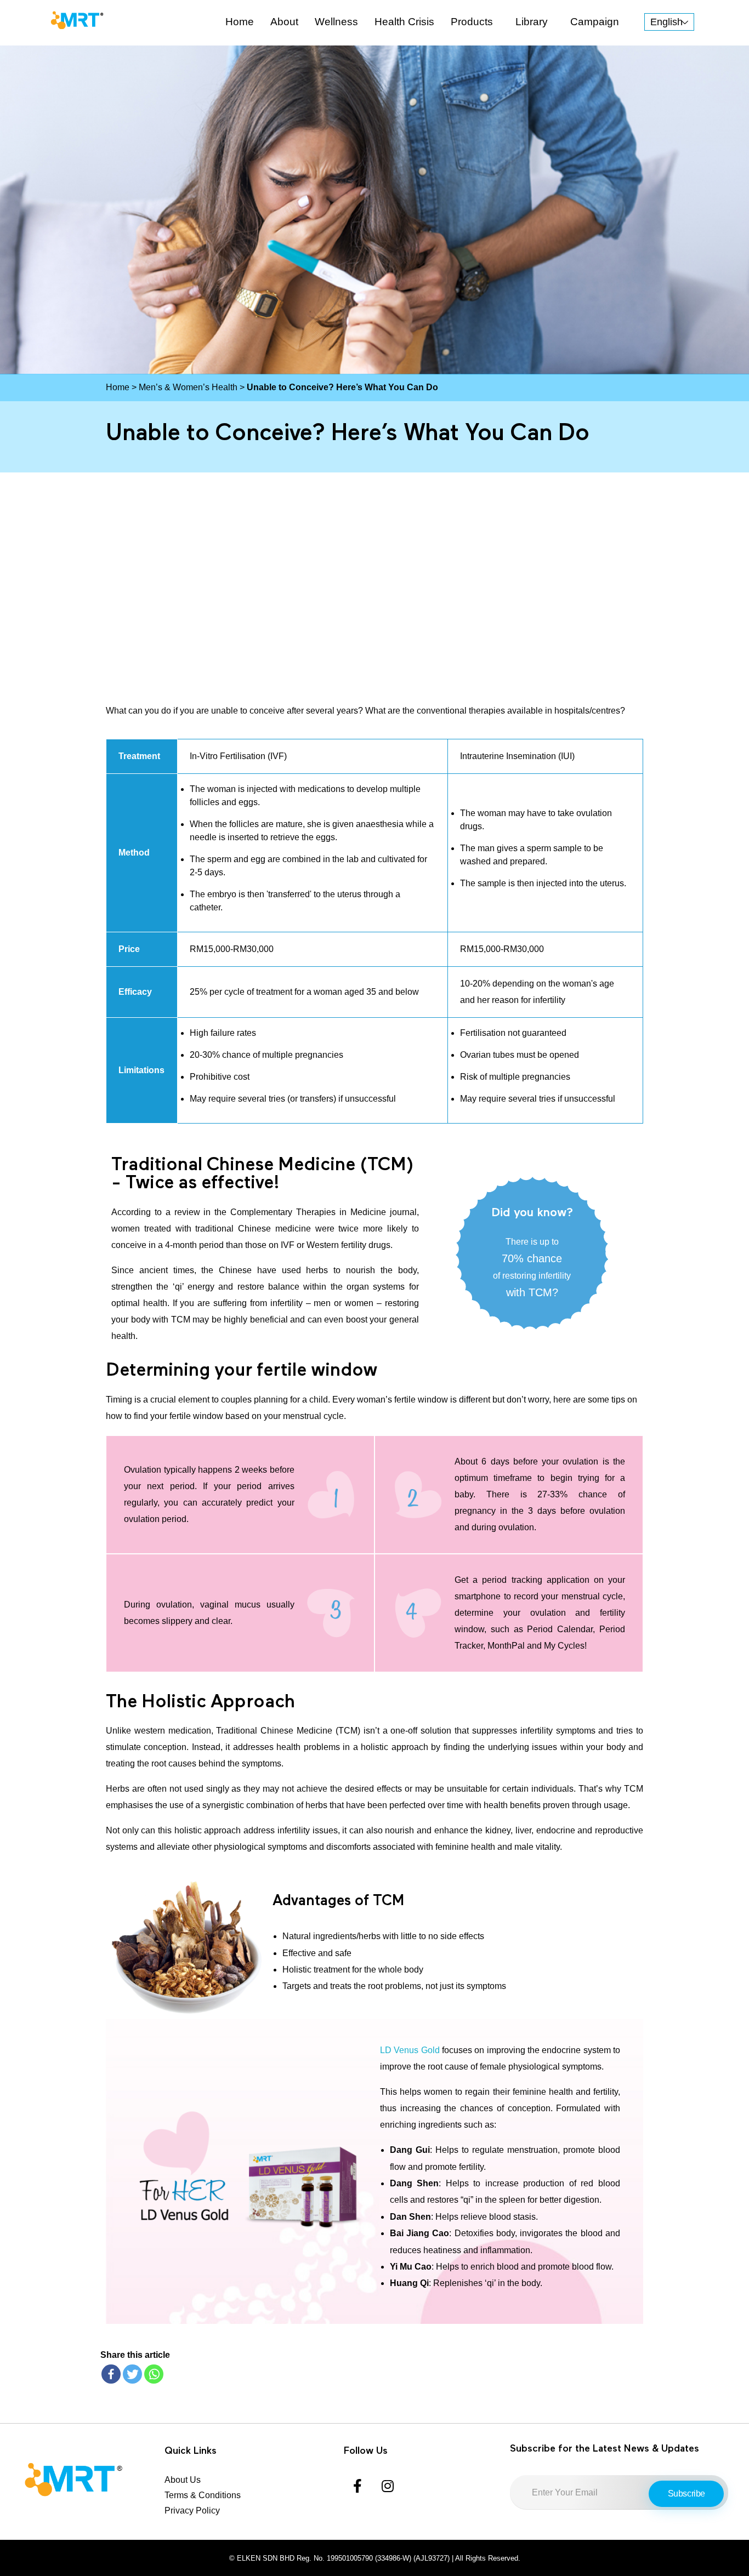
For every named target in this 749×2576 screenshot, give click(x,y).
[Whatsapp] (154, 2374)
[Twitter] (132, 2374)
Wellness (336, 22)
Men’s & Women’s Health (188, 387)
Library (532, 22)
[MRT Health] (77, 20)
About (284, 22)
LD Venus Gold (410, 2050)
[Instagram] (388, 2486)
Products (472, 22)
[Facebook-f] (358, 2486)
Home (240, 22)
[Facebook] (111, 2374)
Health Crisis (404, 22)
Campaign (595, 22)
